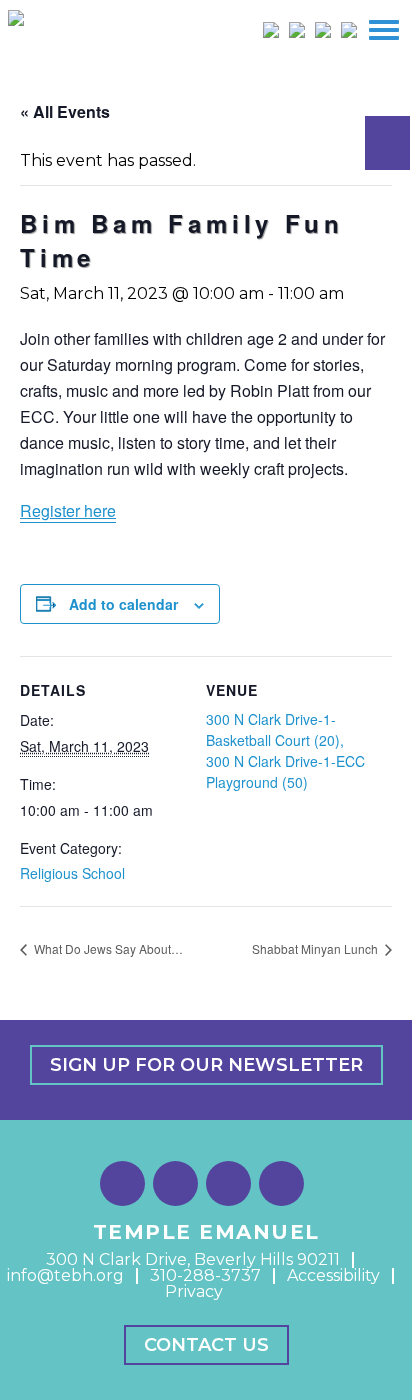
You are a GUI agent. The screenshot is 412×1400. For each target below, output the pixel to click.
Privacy (194, 1291)
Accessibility (333, 1275)
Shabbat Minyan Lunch (316, 948)
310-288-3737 (205, 1275)
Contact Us (206, 1345)
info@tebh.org (65, 1275)
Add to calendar (123, 604)
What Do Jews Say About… (107, 948)
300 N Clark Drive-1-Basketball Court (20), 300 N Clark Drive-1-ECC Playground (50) (285, 750)
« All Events (65, 111)
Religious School (72, 873)
